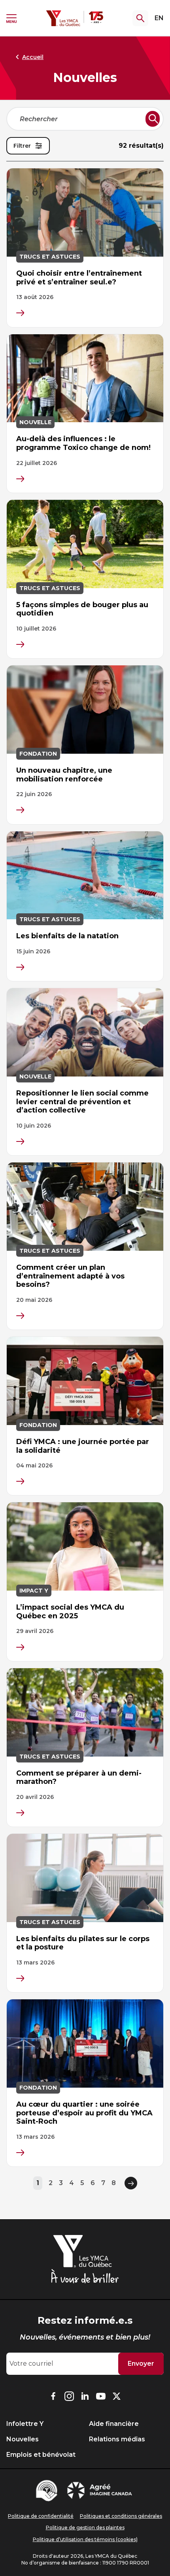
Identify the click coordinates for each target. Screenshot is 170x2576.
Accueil (33, 57)
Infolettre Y (25, 2424)
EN (159, 18)
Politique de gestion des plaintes (85, 2527)
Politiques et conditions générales (121, 2516)
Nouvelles (23, 2439)
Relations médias (117, 2439)
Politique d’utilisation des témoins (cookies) (85, 2539)
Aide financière (114, 2424)
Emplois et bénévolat (41, 2455)
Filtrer (22, 146)
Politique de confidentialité (41, 2516)
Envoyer (141, 2364)
